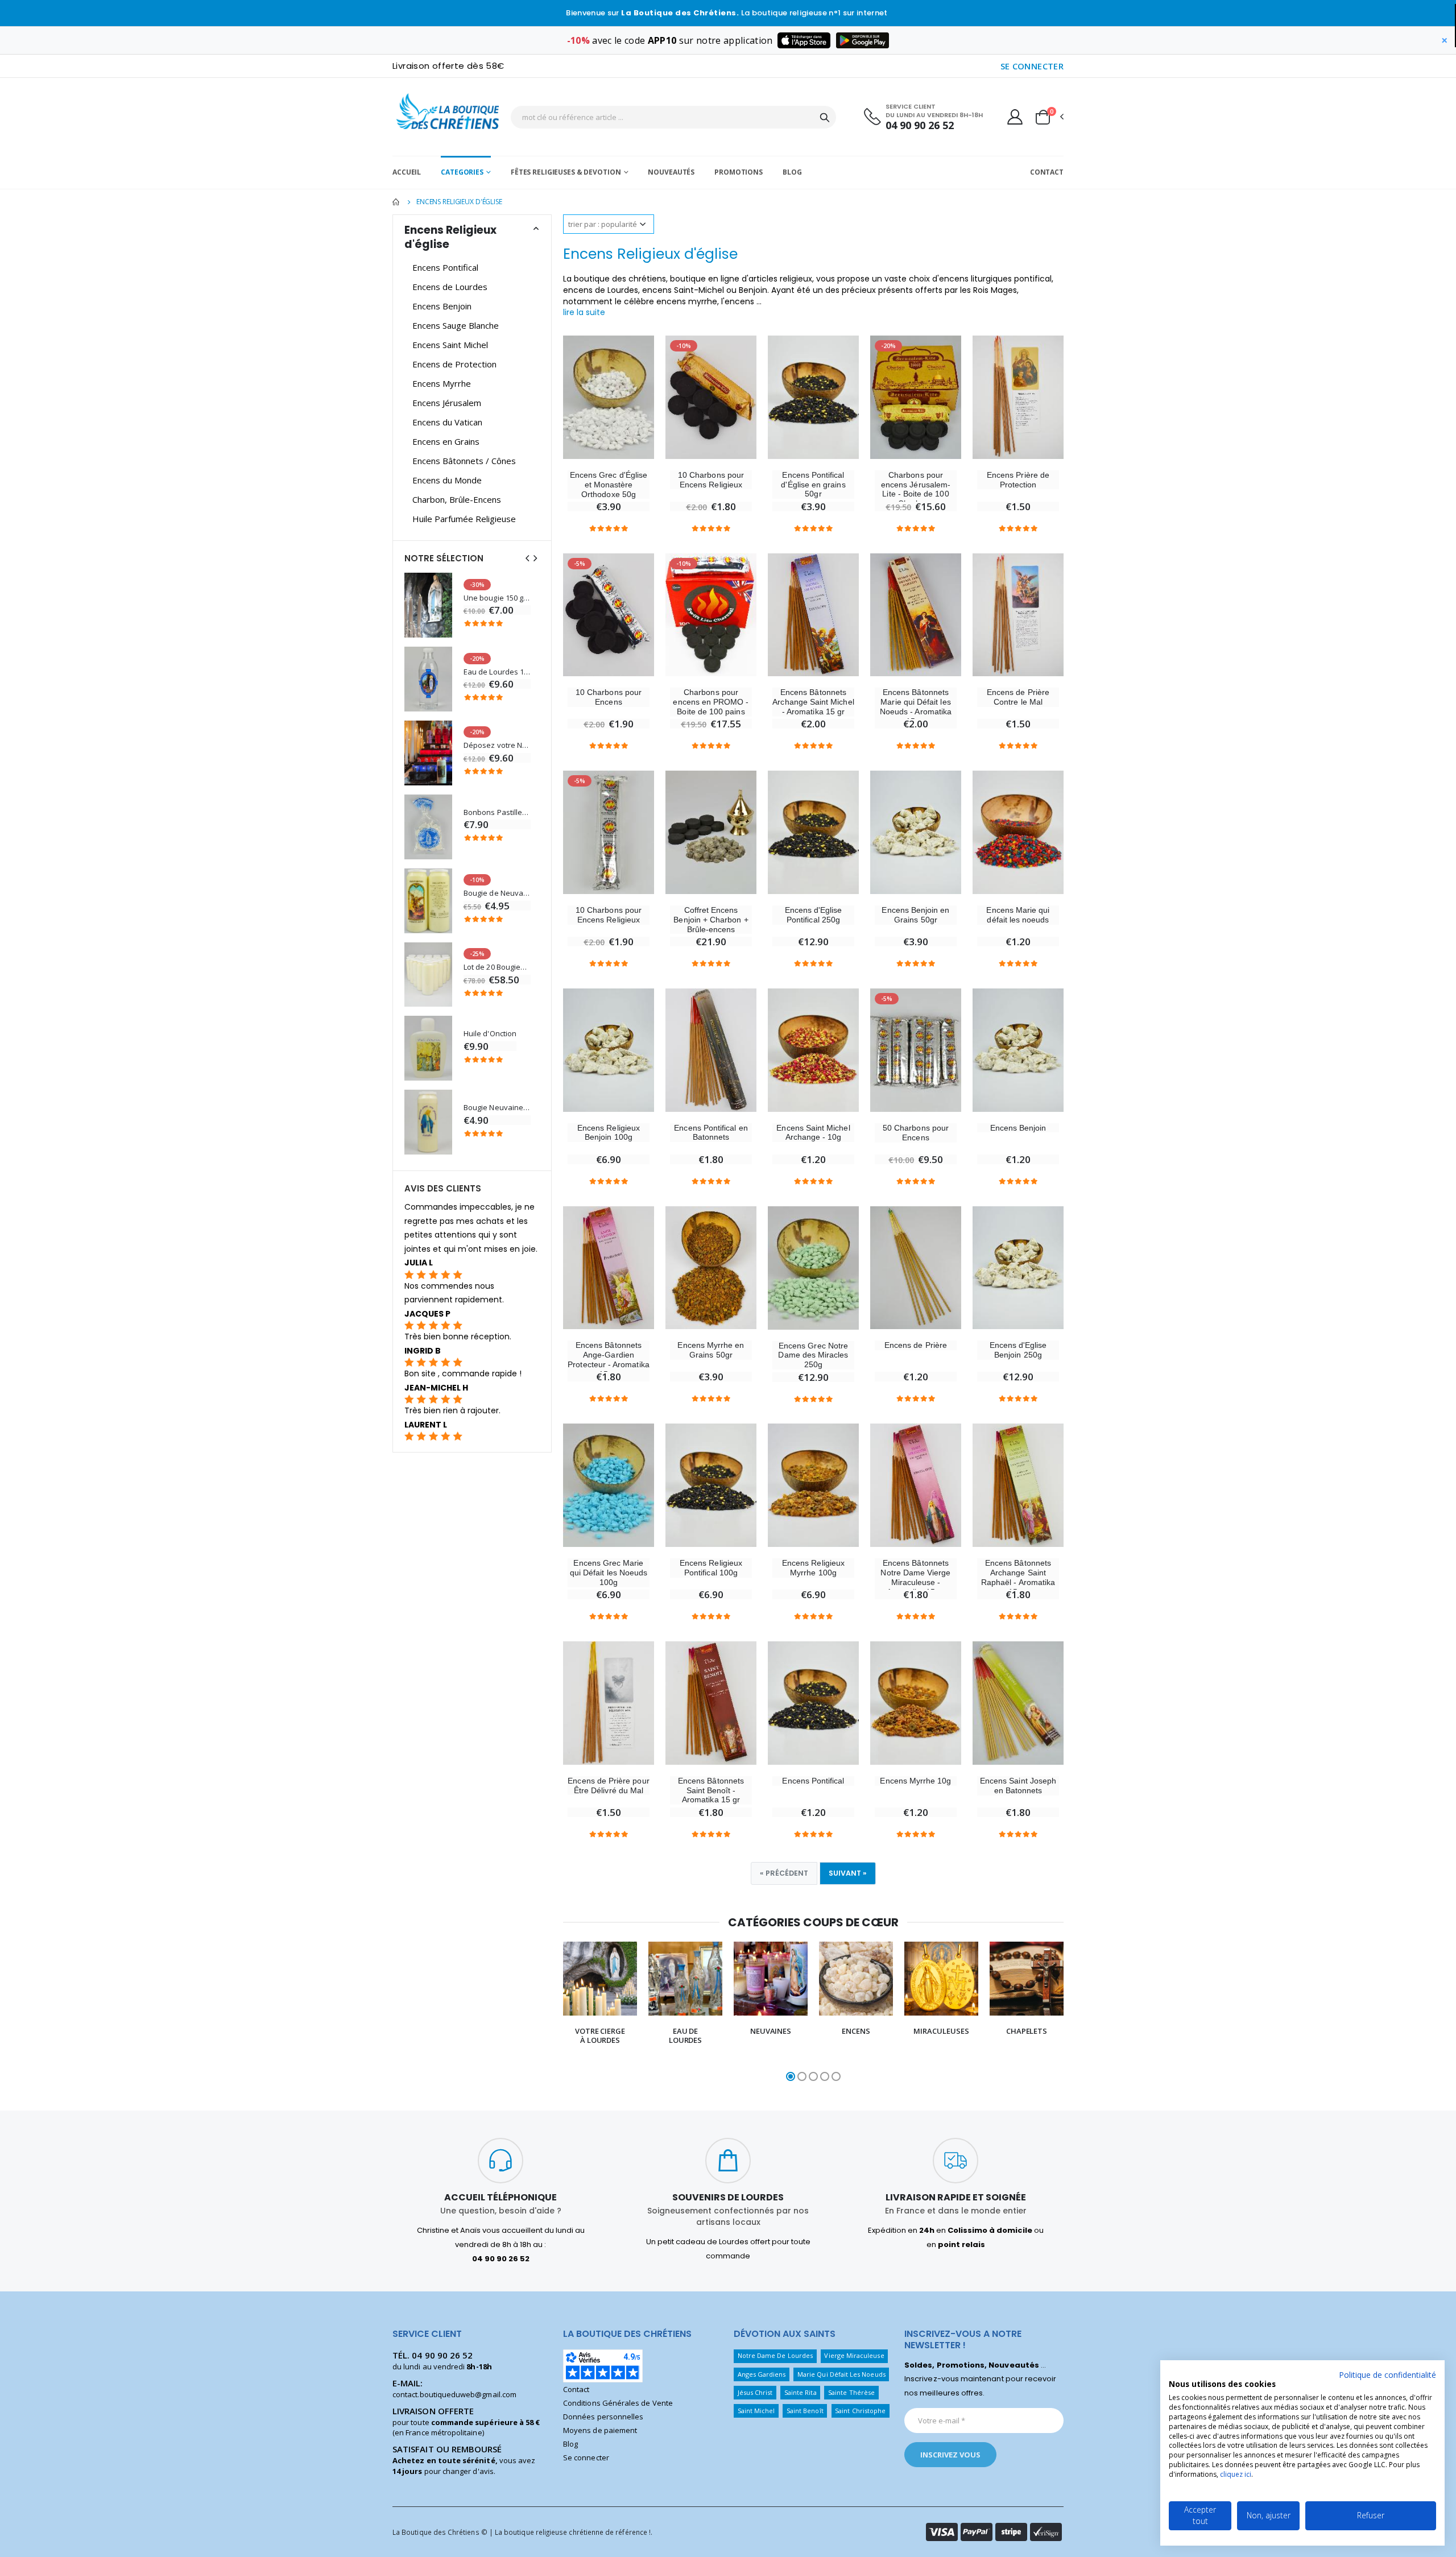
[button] (1049, 117)
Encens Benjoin (1018, 1128)
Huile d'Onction (490, 1034)
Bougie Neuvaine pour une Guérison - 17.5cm (497, 1108)
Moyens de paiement (600, 2430)
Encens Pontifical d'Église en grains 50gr (813, 485)
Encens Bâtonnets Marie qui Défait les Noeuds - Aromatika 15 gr (916, 706)
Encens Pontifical (813, 1781)
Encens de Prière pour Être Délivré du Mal (608, 1786)
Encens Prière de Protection (1018, 480)
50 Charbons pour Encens (916, 1133)
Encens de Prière (916, 1345)
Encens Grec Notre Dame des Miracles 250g (813, 1355)
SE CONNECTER (1032, 66)
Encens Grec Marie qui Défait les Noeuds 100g (609, 1573)
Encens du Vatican (447, 422)
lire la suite (584, 312)
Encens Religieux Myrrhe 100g (813, 1568)
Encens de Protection (454, 364)
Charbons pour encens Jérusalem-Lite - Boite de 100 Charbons (916, 489)
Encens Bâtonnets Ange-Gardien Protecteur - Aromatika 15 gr (608, 1359)
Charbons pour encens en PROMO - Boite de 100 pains (711, 702)
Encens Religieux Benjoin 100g (609, 1133)
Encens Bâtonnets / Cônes (464, 461)
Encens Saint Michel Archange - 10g (813, 1133)
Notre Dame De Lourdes (775, 2355)
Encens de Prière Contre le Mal (1018, 697)
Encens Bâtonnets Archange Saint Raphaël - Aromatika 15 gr (1018, 1577)
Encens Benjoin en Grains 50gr (915, 915)
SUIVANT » (848, 1873)
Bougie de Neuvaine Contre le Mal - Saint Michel (497, 893)
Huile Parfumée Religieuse (464, 519)
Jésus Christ (755, 2392)
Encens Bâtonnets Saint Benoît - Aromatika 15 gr (711, 1790)
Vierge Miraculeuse (854, 2355)
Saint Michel (756, 2411)
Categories (462, 172)
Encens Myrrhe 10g (915, 1781)
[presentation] (541, 2012)
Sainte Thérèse (851, 2392)
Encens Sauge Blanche (456, 325)
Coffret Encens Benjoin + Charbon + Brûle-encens (711, 920)
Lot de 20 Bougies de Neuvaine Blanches (497, 967)
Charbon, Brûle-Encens (457, 499)
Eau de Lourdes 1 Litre (497, 672)
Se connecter (586, 2457)
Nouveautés (671, 172)
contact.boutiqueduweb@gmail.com (454, 2394)
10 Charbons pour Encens (609, 697)
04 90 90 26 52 (920, 125)
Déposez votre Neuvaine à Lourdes (497, 745)
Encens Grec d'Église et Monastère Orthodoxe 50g (609, 485)
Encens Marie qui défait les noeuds (1018, 915)
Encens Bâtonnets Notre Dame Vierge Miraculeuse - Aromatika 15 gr (915, 1577)
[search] (825, 117)
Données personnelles (603, 2417)
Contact (1047, 172)
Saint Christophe (860, 2411)
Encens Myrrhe (442, 383)
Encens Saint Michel (450, 345)
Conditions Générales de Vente (618, 2403)
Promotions (739, 172)
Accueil (407, 172)
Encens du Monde (447, 480)
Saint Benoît (805, 2411)
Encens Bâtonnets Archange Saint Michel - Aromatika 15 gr (813, 702)
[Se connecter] (1015, 117)
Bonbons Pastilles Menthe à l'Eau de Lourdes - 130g (497, 812)
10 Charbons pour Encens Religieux (711, 480)
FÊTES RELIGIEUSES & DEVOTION (566, 172)
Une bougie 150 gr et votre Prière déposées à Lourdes (497, 598)
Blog (792, 172)
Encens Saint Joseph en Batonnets (1018, 1786)
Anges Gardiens (762, 2374)
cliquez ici (1236, 2474)
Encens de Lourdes (450, 287)
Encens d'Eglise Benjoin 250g (1018, 1350)
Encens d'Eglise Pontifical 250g (814, 915)
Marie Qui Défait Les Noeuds (841, 2374)
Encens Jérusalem (447, 403)
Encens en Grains (446, 441)
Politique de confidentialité (1387, 2375)
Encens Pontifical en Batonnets (711, 1133)
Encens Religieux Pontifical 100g (711, 1568)
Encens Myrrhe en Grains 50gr (711, 1350)
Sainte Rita (801, 2392)
